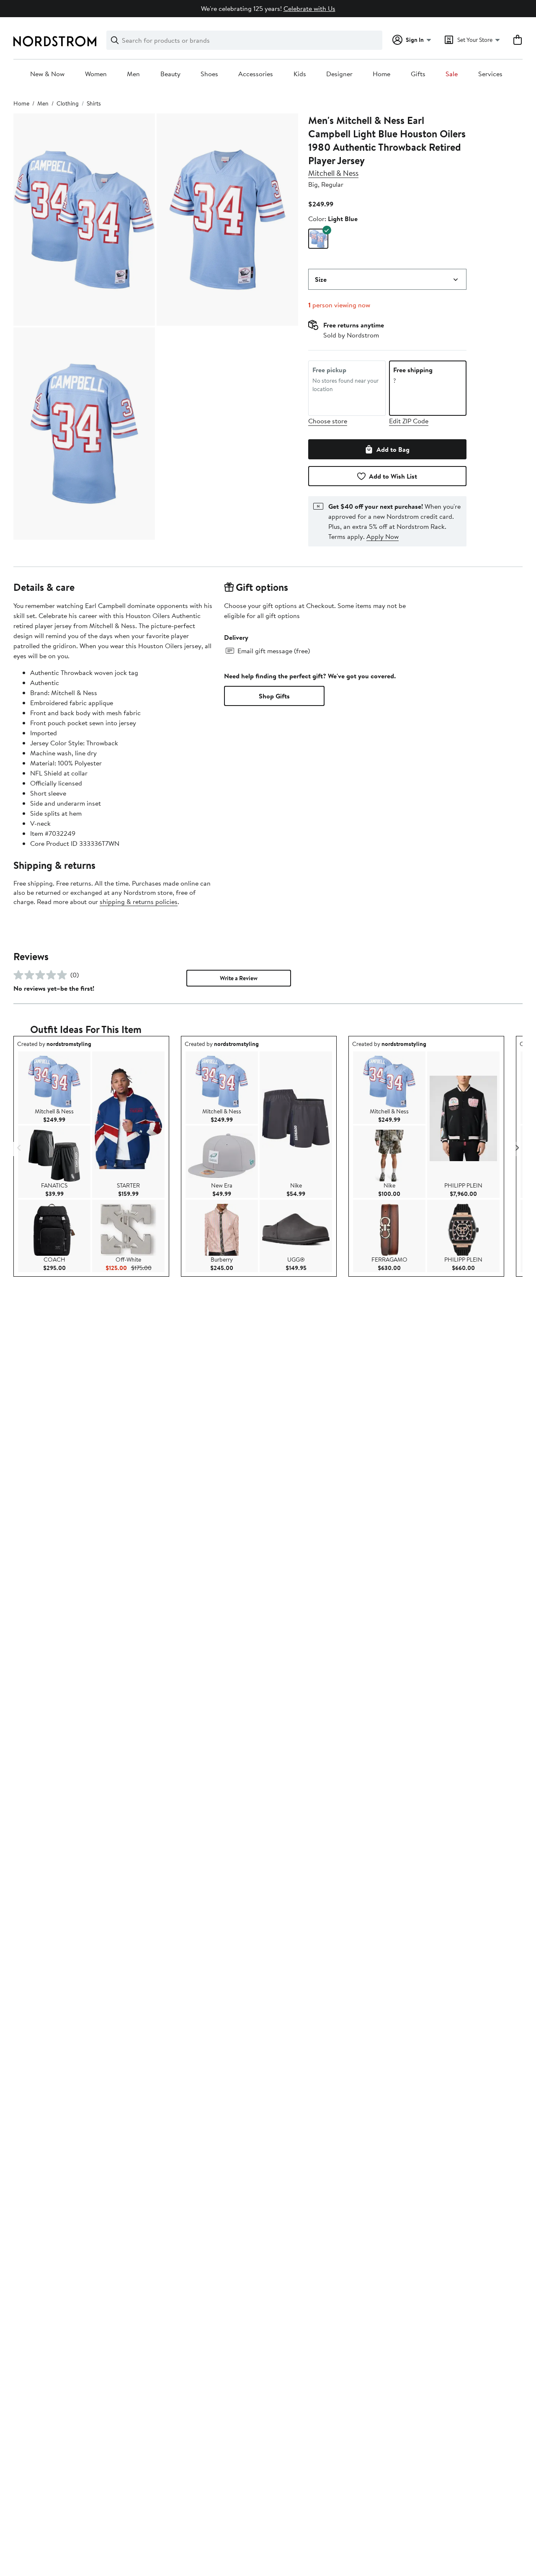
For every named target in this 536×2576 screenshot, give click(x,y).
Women (96, 74)
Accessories (256, 74)
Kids (300, 74)
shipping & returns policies (139, 902)
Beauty (170, 74)
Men (133, 74)
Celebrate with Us (309, 8)
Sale (452, 74)
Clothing (68, 103)
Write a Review (239, 978)
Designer (339, 74)
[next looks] (517, 1148)
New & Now (47, 74)
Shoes (209, 74)
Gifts (418, 74)
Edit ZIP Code (409, 421)
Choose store (328, 421)
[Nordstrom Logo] (55, 41)
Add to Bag (393, 449)
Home (381, 74)
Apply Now (383, 536)
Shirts (94, 103)
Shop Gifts (274, 696)
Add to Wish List (393, 476)
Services (490, 74)
